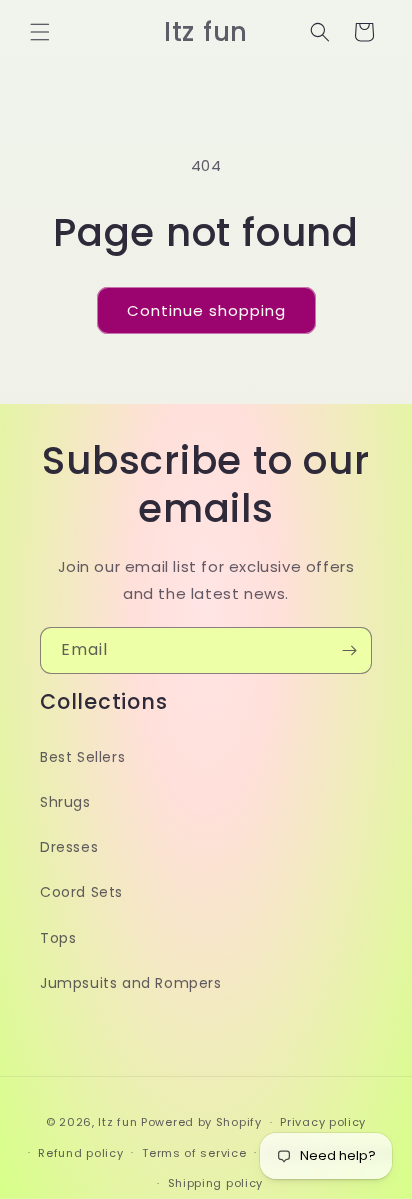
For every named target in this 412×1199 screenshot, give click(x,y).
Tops (58, 938)
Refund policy (80, 1153)
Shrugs (65, 802)
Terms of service (194, 1153)
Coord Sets (81, 892)
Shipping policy (216, 1183)
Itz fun (117, 1122)
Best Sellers (82, 757)
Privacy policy (323, 1122)
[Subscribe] (349, 650)
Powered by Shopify (201, 1122)
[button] (40, 32)
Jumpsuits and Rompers (131, 983)
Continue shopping (206, 310)
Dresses (69, 847)
